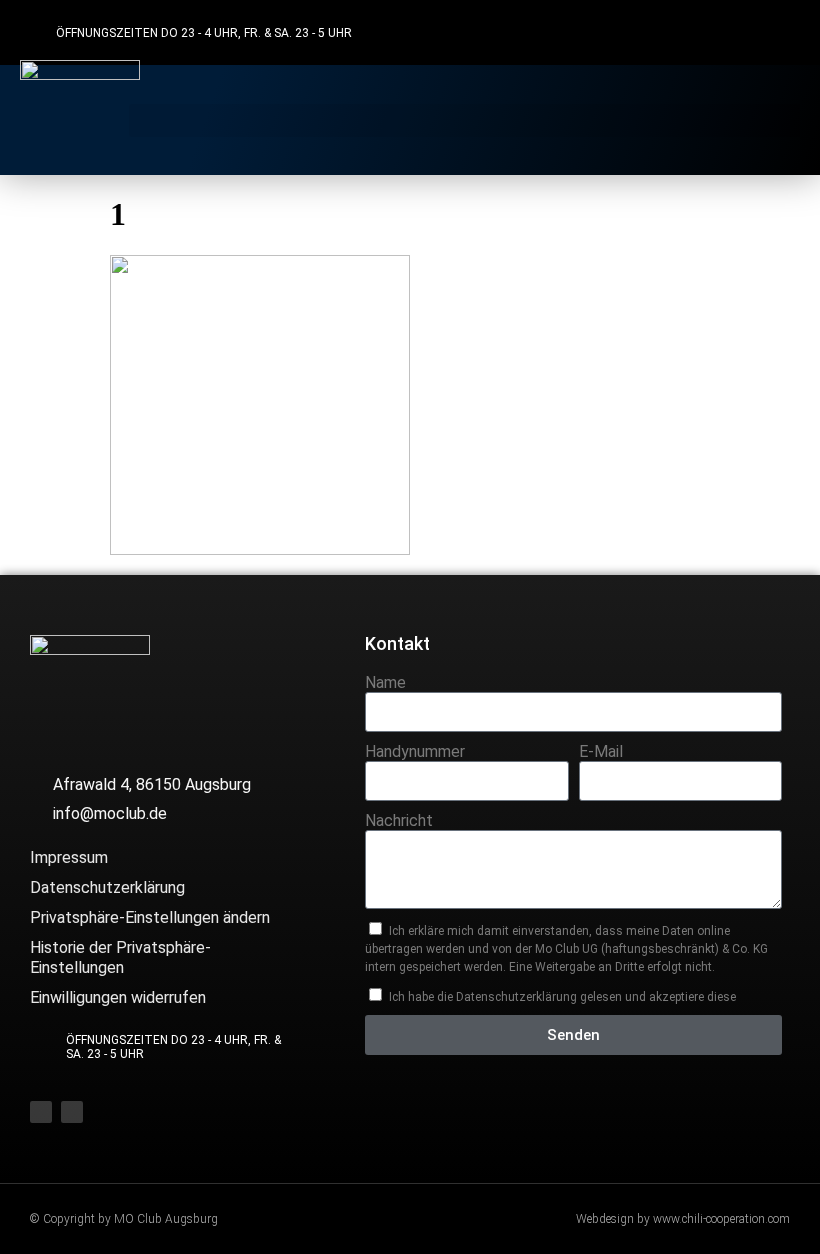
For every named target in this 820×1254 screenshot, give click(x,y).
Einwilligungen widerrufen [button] (118, 997)
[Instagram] (780, 32)
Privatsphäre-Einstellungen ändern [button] (150, 917)
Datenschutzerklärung (107, 887)
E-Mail (601, 751)
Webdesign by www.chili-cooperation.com (683, 1219)
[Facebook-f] (741, 32)
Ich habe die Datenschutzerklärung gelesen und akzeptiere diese (562, 997)
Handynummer (415, 751)
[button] (464, 120)
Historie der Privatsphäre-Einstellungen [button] (120, 957)
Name (385, 682)
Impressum (69, 857)
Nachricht (399, 820)
